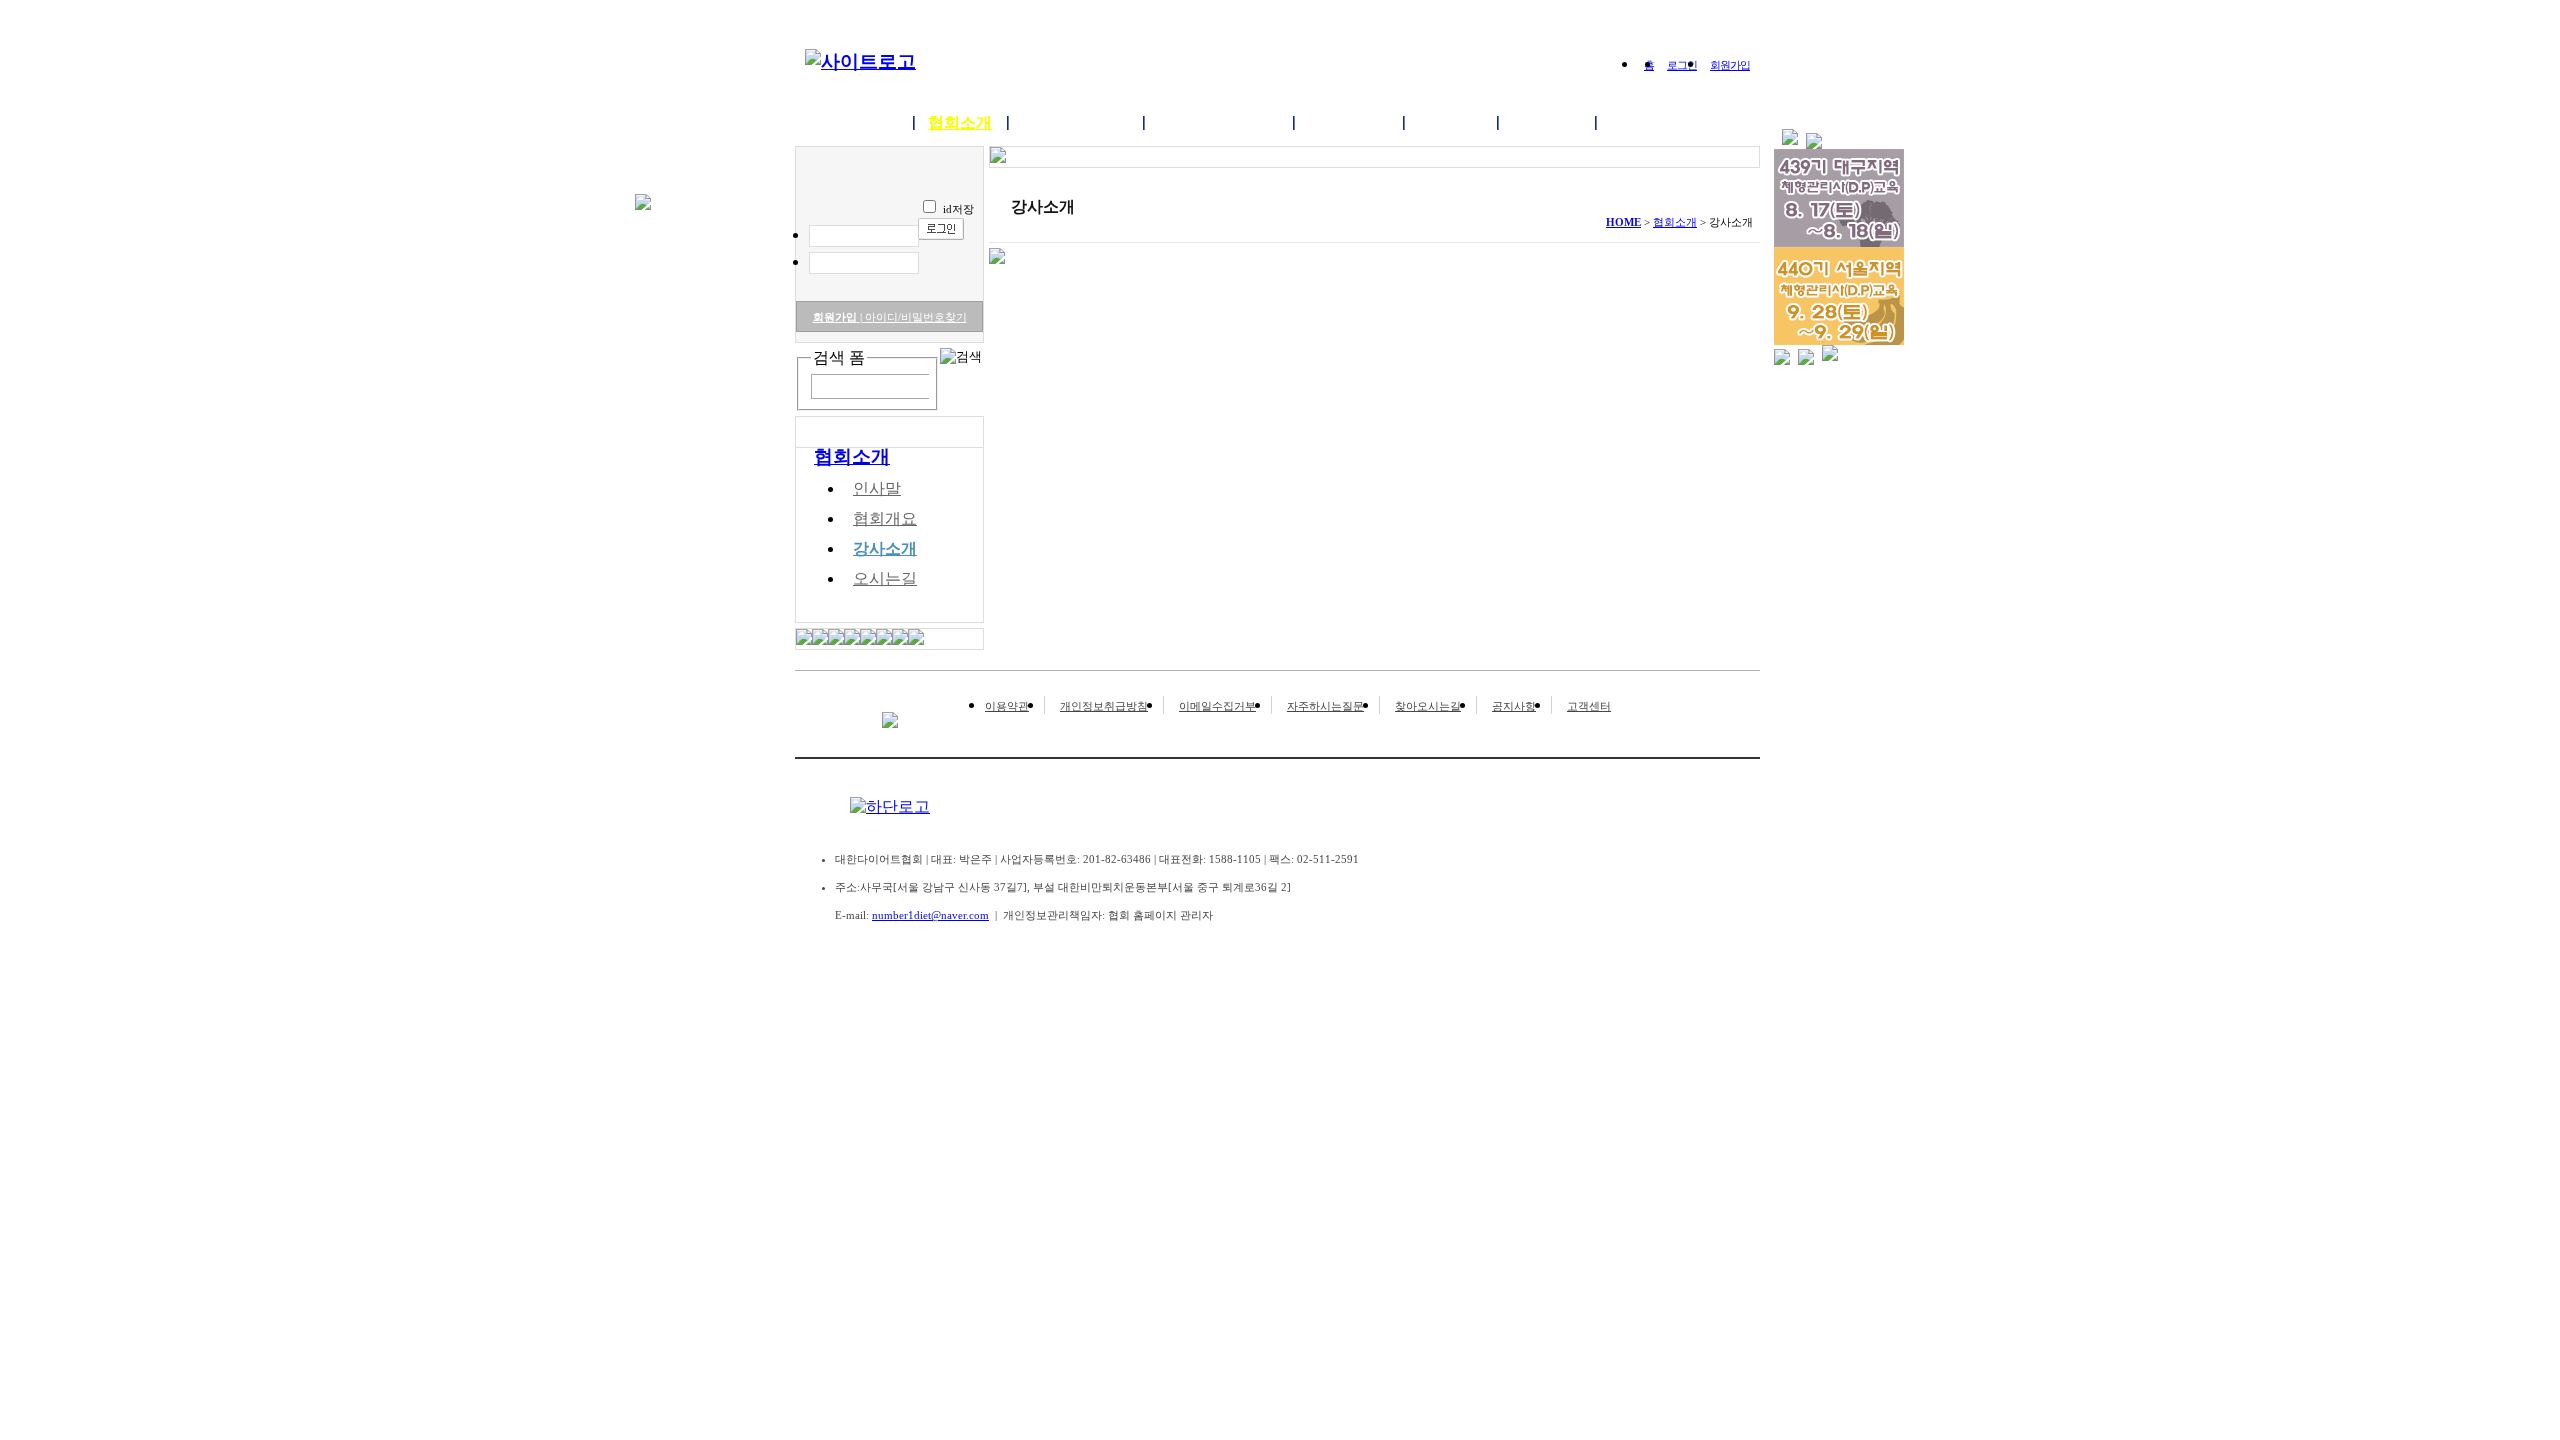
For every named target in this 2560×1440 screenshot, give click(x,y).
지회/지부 (1546, 122)
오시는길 (885, 578)
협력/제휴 (1644, 122)
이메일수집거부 (1217, 706)
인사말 (877, 488)
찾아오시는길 (1428, 706)
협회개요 (885, 518)
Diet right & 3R (1075, 122)
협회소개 (960, 122)
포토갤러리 (1348, 122)
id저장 (958, 209)
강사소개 (885, 548)
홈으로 (874, 122)
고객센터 (1589, 706)
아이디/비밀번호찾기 (913, 317)
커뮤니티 (1450, 122)
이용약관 (1007, 706)
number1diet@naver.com (930, 915)
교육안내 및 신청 (1218, 122)
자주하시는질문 (1325, 706)
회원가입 (1730, 65)
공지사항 (1514, 706)
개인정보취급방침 (1104, 706)
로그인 (1682, 65)
